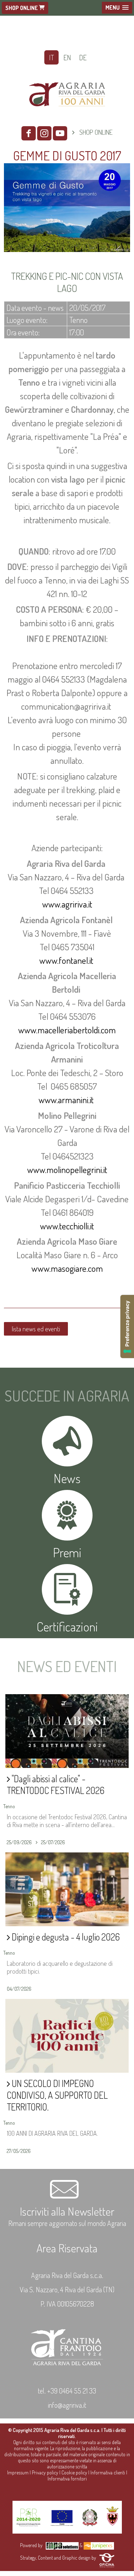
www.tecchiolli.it (67, 1226)
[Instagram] (44, 133)
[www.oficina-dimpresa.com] (107, 2558)
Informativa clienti (108, 2472)
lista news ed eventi (36, 1329)
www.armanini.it (67, 1100)
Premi (67, 1552)
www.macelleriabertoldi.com (67, 1030)
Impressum (18, 2472)
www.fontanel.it (67, 960)
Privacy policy (45, 2472)
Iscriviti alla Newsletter (67, 2211)
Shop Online (22, 8)
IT (51, 57)
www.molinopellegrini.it (67, 1169)
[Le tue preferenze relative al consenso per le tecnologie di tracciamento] (127, 1326)
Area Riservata (67, 2248)
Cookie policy (74, 2472)
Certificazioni (67, 1626)
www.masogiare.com (67, 1268)
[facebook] (29, 133)
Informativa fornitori (67, 2479)
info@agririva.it (67, 2405)
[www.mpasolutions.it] (62, 2545)
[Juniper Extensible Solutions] (99, 2545)
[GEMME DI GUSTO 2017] (67, 253)
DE (83, 57)
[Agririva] (67, 114)
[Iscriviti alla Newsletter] (67, 2197)
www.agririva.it (67, 904)
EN (67, 57)
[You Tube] (60, 133)
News (67, 1478)
